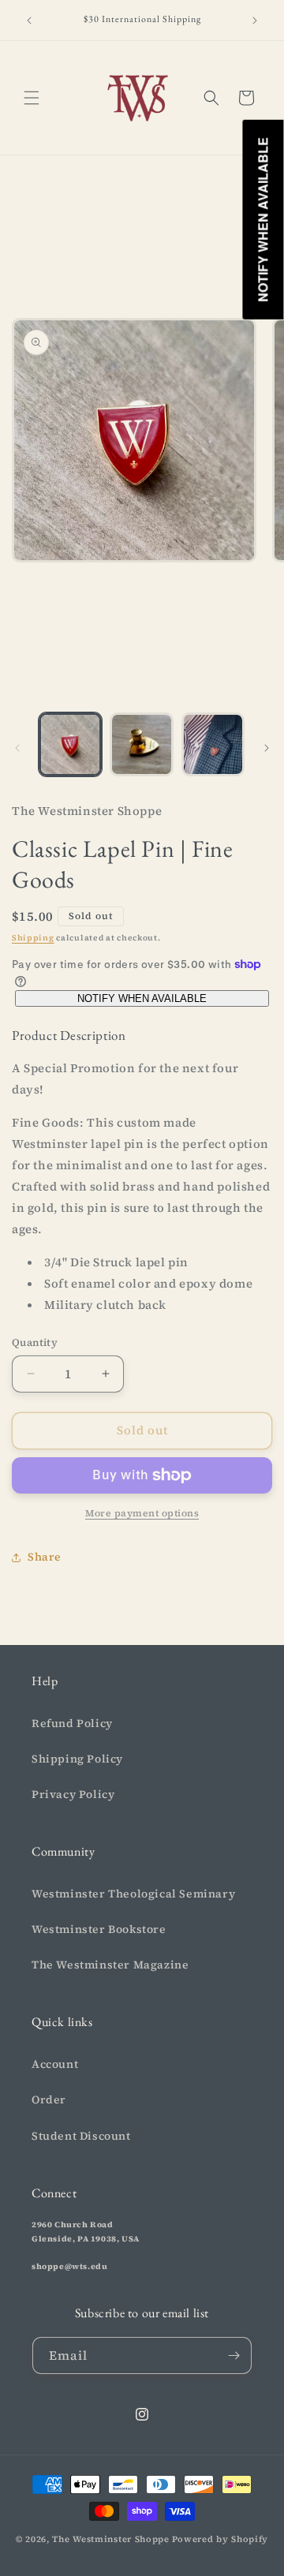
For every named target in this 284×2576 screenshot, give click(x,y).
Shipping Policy (77, 1759)
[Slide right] (267, 748)
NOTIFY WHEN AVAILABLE (142, 998)
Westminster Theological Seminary (133, 1894)
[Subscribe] (234, 2355)
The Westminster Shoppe (110, 2539)
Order (49, 2099)
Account (55, 2064)
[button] (32, 98)
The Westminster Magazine (110, 1965)
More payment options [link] (142, 1513)
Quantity (35, 1342)
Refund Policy (72, 1723)
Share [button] (45, 1557)
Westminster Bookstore (99, 1929)
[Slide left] (17, 748)
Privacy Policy (73, 1794)
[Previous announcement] (29, 21)
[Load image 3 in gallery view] (213, 744)
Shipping (33, 938)
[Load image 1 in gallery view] (70, 744)
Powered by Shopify (220, 2539)
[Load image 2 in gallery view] (141, 744)
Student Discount (81, 2136)
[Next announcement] (255, 21)
